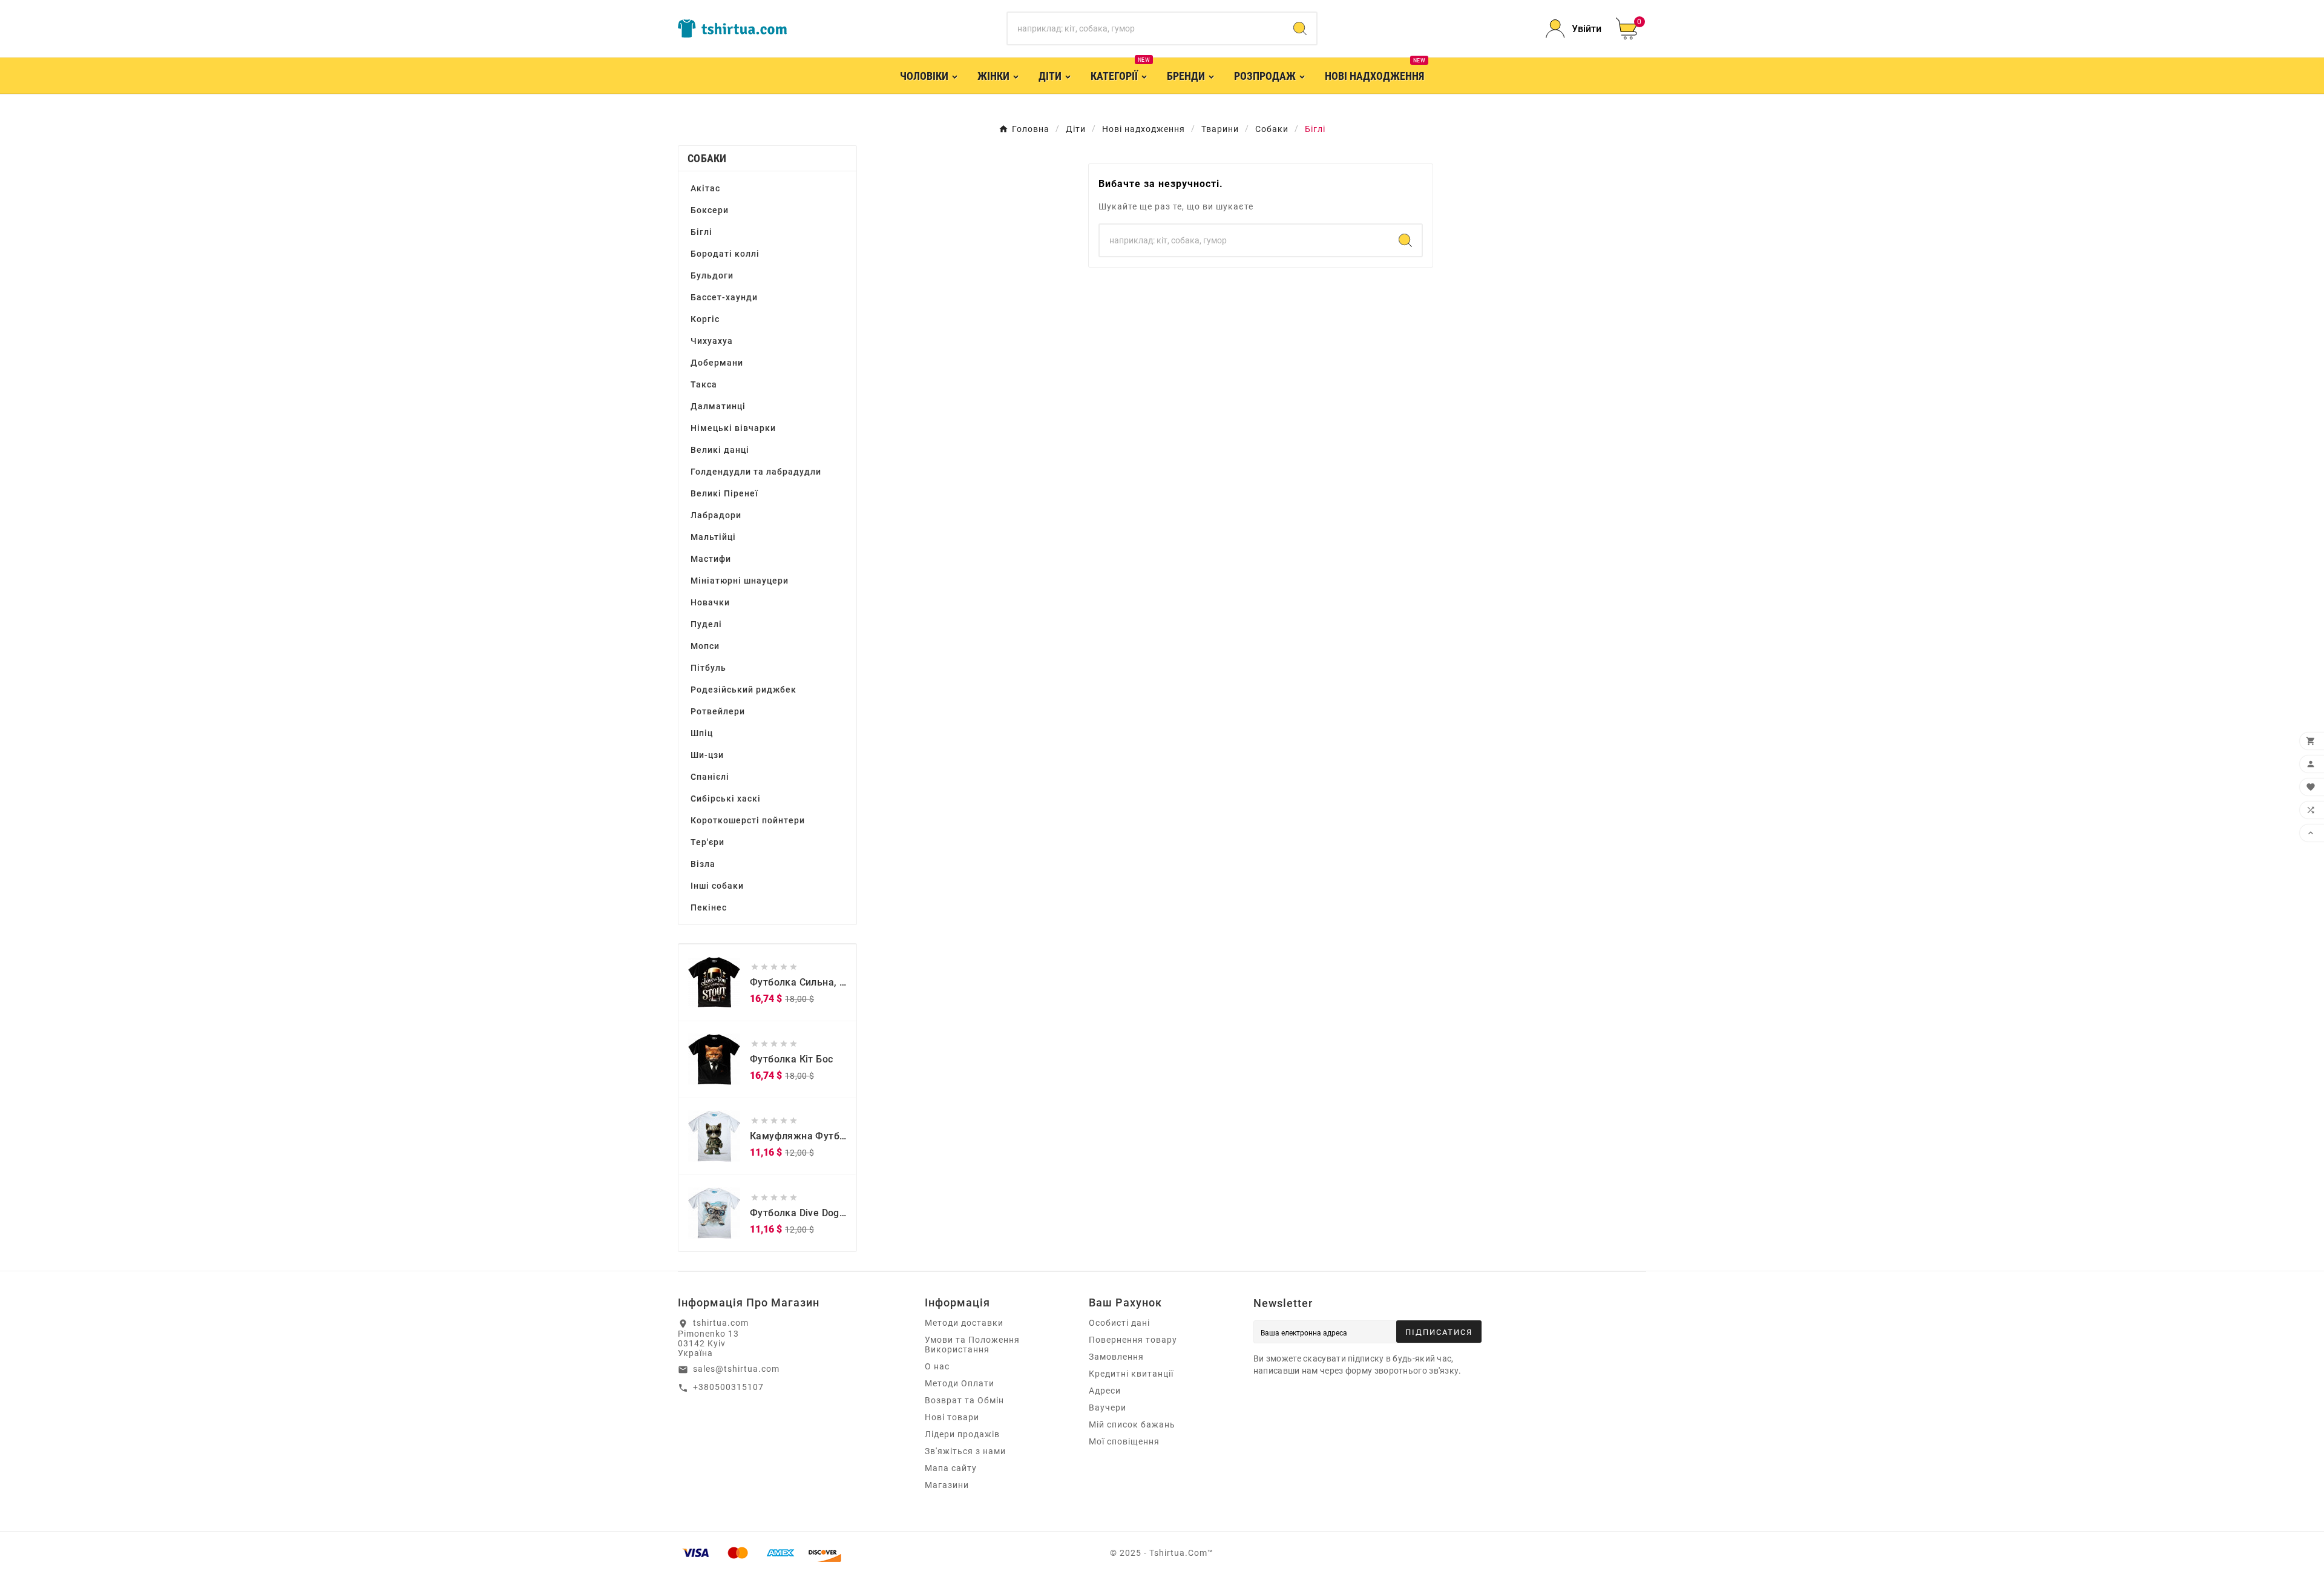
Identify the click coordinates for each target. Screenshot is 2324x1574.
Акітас (705, 188)
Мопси (705, 646)
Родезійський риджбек (743, 690)
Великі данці (720, 450)
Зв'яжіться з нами (965, 1451)
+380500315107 (728, 1387)
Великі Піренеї (724, 493)
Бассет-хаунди (724, 297)
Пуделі (706, 624)
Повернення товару (1133, 1340)
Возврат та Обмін (964, 1400)
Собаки (707, 158)
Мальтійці (713, 537)
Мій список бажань (1132, 1424)
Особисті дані (1119, 1323)
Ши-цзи (707, 755)
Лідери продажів (962, 1434)
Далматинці (718, 406)
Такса (704, 384)
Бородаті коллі (725, 254)
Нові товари (952, 1417)
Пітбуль (708, 668)
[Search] (1300, 28)
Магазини (947, 1485)
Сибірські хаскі (726, 799)
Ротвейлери (718, 711)
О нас (937, 1366)
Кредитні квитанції (1131, 1374)
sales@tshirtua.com (736, 1369)
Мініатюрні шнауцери (740, 581)
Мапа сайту (951, 1468)
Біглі (701, 232)
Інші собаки (717, 886)
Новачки (710, 602)
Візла (703, 864)
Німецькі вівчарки (733, 428)
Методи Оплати (960, 1383)
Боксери (710, 210)
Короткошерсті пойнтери (748, 820)
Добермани (717, 363)
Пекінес (709, 907)
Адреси (1105, 1391)
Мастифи (711, 559)
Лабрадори (716, 515)
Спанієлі (710, 777)
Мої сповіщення (1124, 1441)
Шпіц (702, 733)
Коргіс (705, 319)
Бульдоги (712, 275)
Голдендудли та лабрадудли (756, 472)
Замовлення (1116, 1357)
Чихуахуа (712, 341)
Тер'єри (707, 842)
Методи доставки (964, 1323)
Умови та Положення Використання (972, 1345)
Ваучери (1108, 1408)
